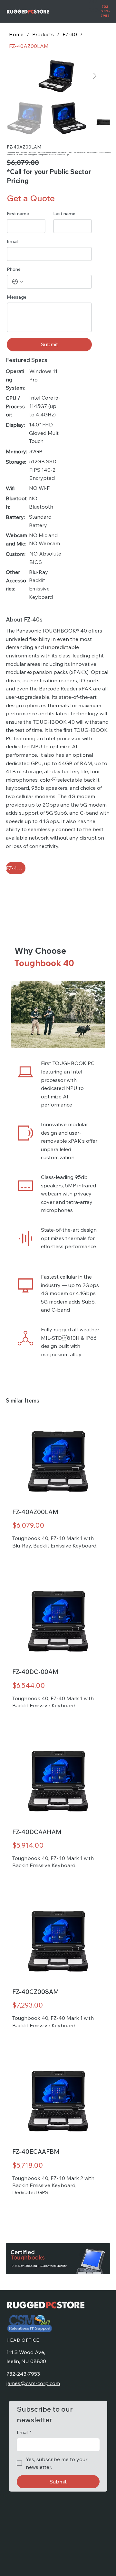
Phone (14, 269)
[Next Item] (95, 76)
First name (18, 214)
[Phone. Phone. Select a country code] (18, 282)
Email (13, 242)
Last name (64, 214)
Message (17, 297)
